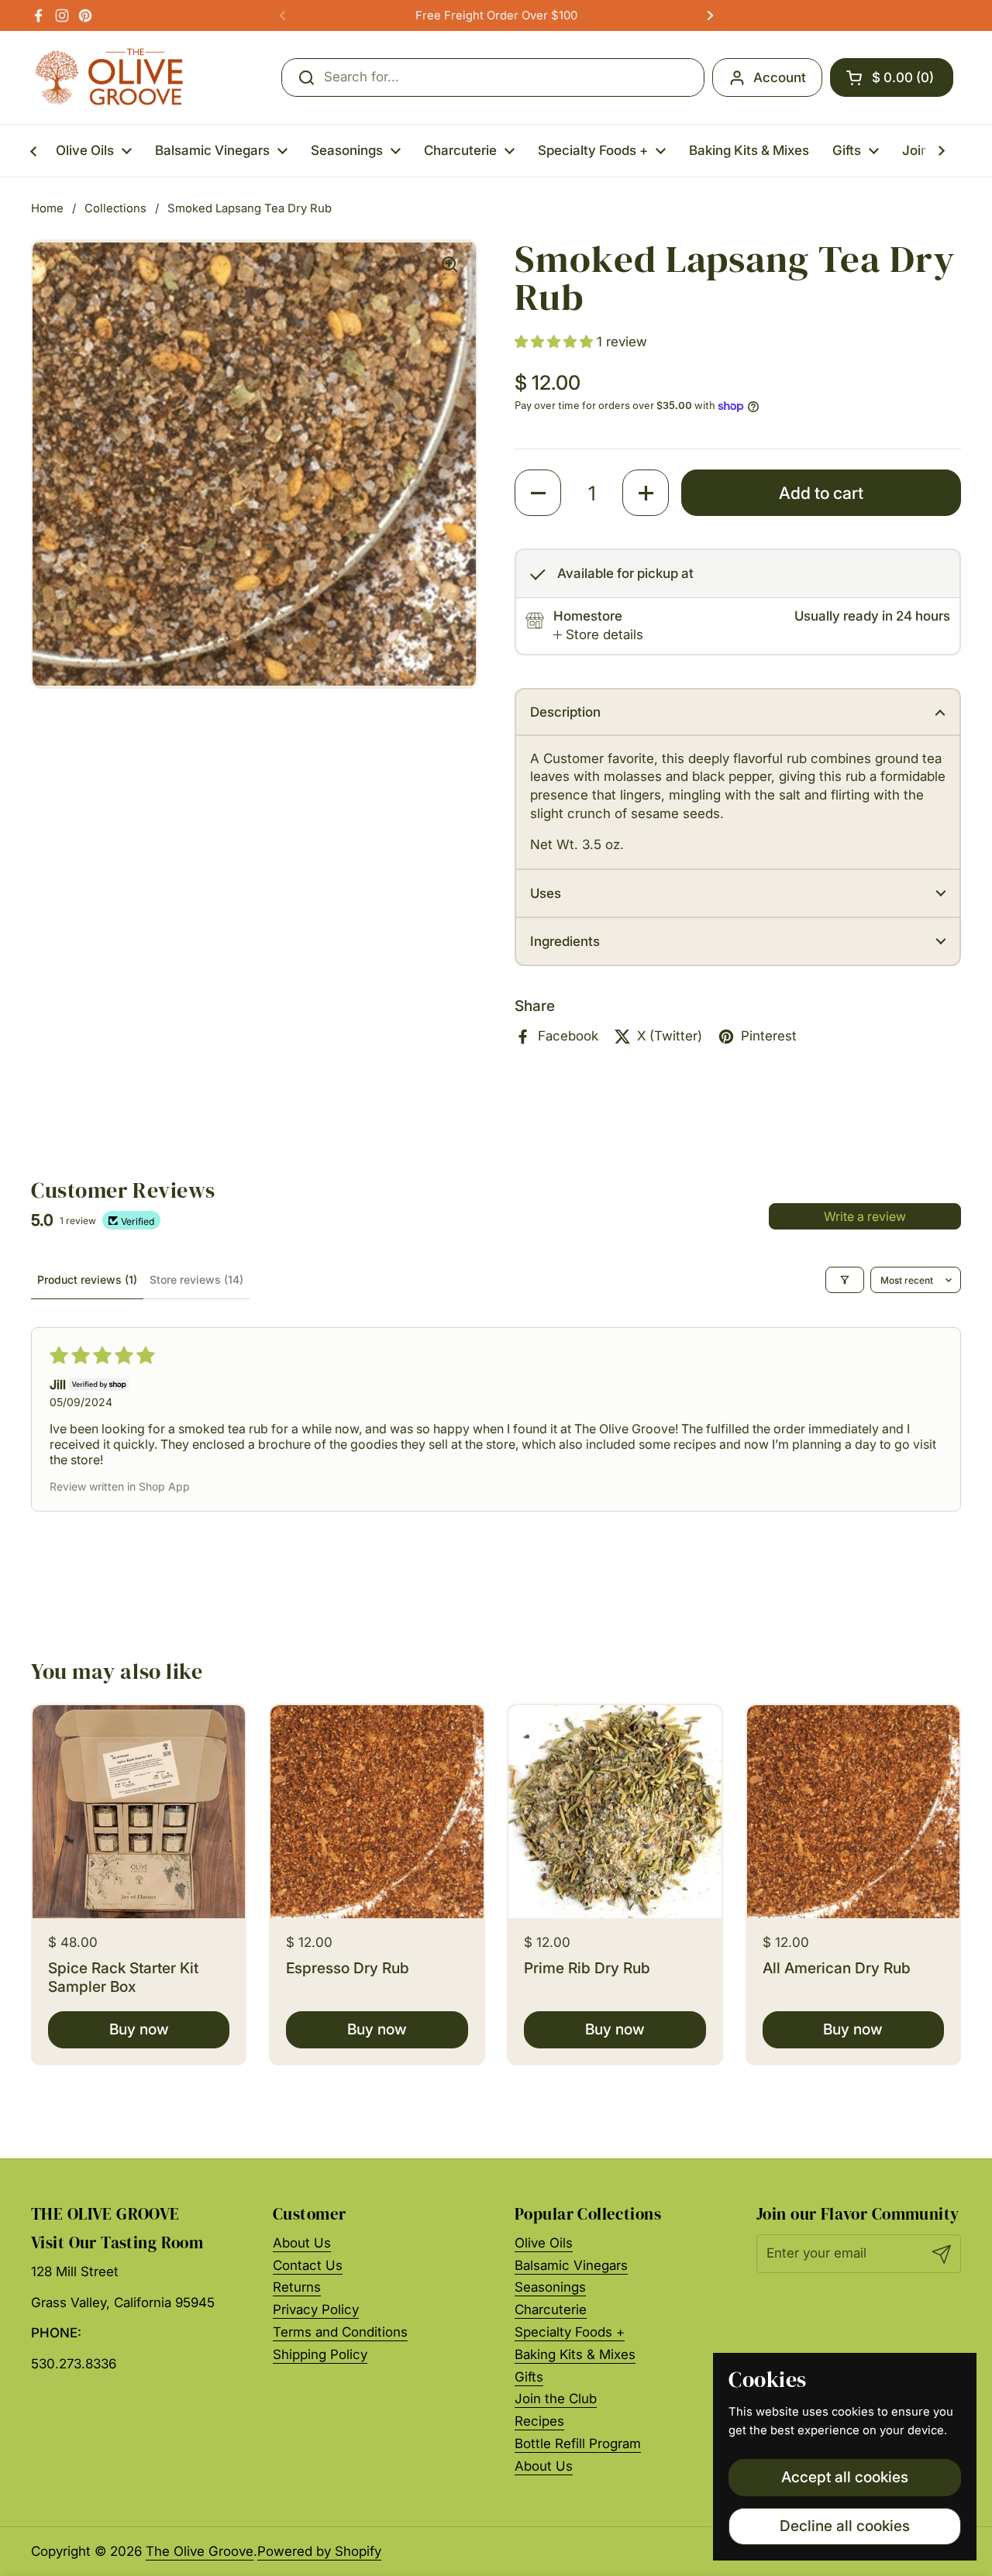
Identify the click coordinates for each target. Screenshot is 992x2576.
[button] (892, 77)
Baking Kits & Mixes (575, 2354)
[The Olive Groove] (110, 77)
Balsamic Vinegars (571, 2265)
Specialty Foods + (570, 2332)
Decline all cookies (845, 2526)
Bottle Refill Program (578, 2444)
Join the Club (556, 2399)
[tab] (598, 635)
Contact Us (308, 2265)
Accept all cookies (845, 2477)
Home (47, 208)
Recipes (539, 2421)
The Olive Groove (200, 2551)
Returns (297, 2287)
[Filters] (845, 1280)
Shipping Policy (320, 2354)
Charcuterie (551, 2309)
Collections (115, 208)
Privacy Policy (316, 2309)
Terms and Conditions (340, 2332)
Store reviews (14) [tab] (196, 1279)
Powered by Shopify (319, 2551)
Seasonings (550, 2287)
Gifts (529, 2377)
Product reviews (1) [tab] (87, 1279)
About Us (302, 2243)
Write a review (865, 1216)
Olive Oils (544, 2243)
